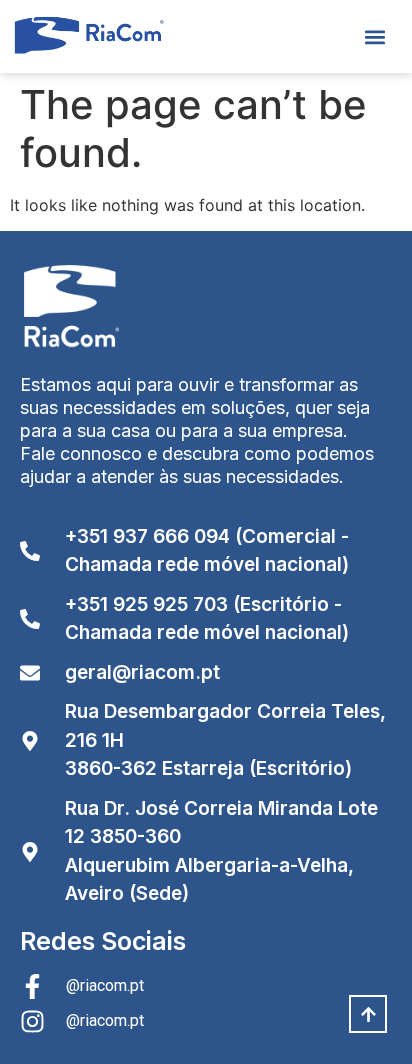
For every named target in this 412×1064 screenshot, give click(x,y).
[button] (375, 36)
